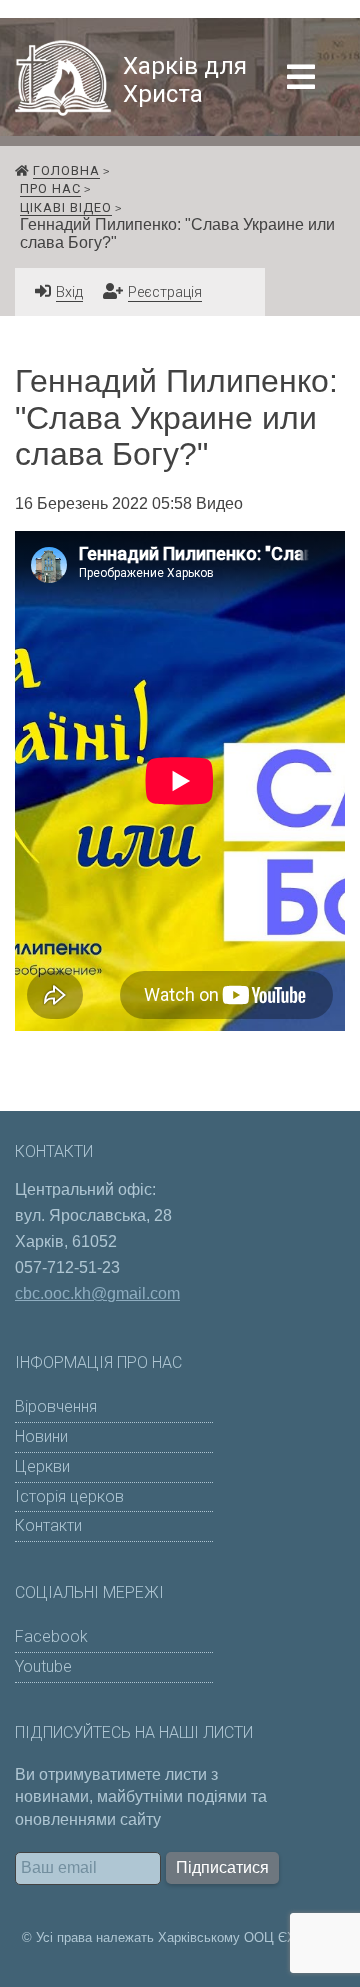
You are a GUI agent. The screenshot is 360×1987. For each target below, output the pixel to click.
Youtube (43, 1666)
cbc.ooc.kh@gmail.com (97, 1293)
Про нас (50, 188)
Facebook (51, 1636)
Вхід (69, 292)
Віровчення (56, 1406)
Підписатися (222, 1867)
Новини (41, 1436)
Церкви (42, 1466)
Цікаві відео (66, 207)
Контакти (48, 1525)
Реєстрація (165, 292)
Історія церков (69, 1496)
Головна (66, 170)
